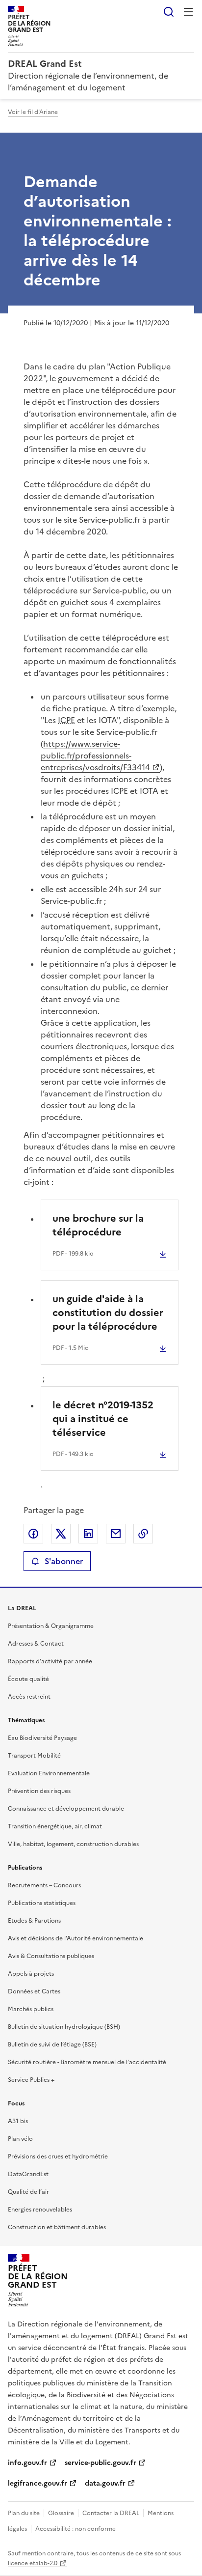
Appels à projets (31, 1974)
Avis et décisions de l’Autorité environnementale (76, 1938)
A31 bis (18, 2121)
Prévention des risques (39, 1791)
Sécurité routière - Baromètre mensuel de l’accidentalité (87, 2062)
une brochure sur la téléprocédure (98, 1225)
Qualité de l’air (28, 2192)
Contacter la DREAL (111, 2513)
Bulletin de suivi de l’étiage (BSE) (52, 2044)
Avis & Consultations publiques (51, 1956)
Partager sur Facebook (33, 1534)
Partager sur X (61, 1534)
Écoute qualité (28, 1679)
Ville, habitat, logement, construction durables (73, 1844)
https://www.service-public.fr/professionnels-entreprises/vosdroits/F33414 (95, 756)
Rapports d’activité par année (50, 1661)
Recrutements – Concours (44, 1885)
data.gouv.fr (105, 2483)
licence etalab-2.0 (33, 2563)
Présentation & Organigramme (51, 1626)
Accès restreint (29, 1697)
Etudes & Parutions (34, 1921)
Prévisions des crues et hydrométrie (58, 2156)
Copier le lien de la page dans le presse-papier (143, 1534)
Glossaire (61, 2513)
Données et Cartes (34, 1991)
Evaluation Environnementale (49, 1773)
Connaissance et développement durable (66, 1809)
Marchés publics (31, 2009)
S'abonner (64, 1561)
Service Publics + (31, 2080)
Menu (188, 12)
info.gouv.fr (27, 2463)
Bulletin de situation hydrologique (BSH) (64, 2027)
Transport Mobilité (34, 1756)
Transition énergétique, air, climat (55, 1826)
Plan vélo (20, 2139)
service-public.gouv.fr (101, 2463)
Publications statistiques (42, 1903)
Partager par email (116, 1534)
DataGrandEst (28, 2174)
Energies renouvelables (40, 2210)
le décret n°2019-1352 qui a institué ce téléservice (103, 1419)
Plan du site (24, 2513)
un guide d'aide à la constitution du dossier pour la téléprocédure (108, 1313)
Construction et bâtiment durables (57, 2227)
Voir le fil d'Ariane (33, 112)
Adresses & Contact (36, 1644)
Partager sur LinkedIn (88, 1534)
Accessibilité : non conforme (76, 2529)
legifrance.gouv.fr (38, 2483)
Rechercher (169, 12)
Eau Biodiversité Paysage (42, 1738)
